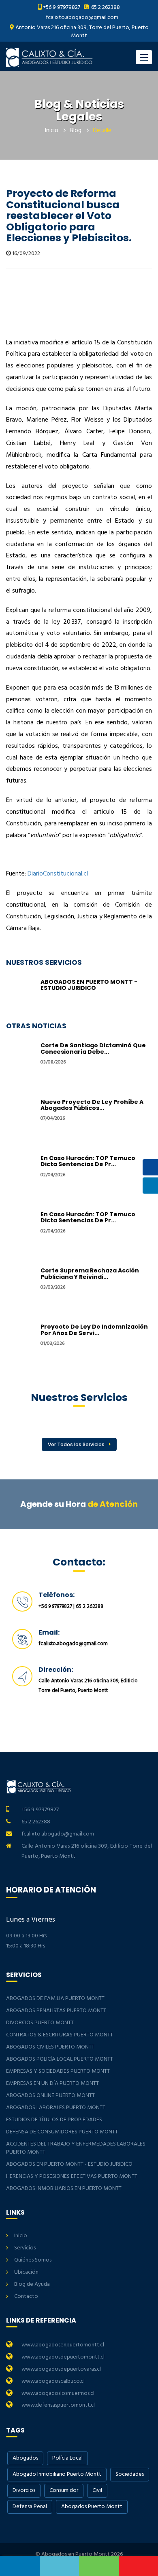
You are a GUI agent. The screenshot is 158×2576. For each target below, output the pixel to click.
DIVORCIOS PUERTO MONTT (40, 2023)
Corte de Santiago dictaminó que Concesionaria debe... (93, 1048)
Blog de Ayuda (32, 2284)
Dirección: (56, 1670)
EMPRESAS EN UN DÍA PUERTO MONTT (52, 2083)
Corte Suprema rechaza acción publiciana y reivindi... (90, 1273)
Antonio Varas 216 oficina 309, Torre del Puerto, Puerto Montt (81, 32)
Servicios (25, 2248)
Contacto (26, 2296)
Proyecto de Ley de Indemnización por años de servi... (94, 1330)
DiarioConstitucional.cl (58, 874)
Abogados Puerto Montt (92, 2507)
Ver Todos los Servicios (76, 1444)
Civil (97, 2491)
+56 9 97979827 (62, 7)
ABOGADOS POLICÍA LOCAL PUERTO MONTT (60, 2059)
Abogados (25, 2458)
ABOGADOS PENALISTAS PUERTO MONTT (56, 2011)
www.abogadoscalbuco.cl (53, 2381)
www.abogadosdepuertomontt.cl (63, 2357)
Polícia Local (67, 2458)
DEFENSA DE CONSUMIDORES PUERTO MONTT (62, 2132)
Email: (49, 1632)
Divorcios (24, 2491)
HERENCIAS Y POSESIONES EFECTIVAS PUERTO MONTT (72, 2176)
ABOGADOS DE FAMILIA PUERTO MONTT (55, 1999)
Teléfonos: (57, 1595)
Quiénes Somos (33, 2260)
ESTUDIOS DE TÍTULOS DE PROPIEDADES (54, 2120)
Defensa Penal (30, 2507)
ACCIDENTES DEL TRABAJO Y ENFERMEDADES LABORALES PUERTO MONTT (76, 2148)
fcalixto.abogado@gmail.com (82, 18)
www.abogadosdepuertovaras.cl (61, 2369)
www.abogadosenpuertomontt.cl (63, 2345)
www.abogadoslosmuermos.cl (58, 2394)
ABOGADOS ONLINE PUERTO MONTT (50, 2096)
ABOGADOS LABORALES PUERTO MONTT (56, 2108)
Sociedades (130, 2474)
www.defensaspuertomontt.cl (58, 2405)
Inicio (52, 131)
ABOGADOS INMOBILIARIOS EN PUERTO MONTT (64, 2189)
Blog (76, 131)
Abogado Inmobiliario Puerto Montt (57, 2474)
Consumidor (64, 2491)
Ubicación (26, 2272)
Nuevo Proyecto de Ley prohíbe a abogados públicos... (92, 1105)
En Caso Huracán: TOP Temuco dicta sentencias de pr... (88, 1161)
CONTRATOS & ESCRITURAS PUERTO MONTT (60, 2035)
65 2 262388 (105, 7)
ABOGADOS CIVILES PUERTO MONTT (50, 2047)
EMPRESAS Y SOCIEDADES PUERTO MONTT (58, 2071)
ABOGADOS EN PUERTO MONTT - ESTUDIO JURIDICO (89, 985)
